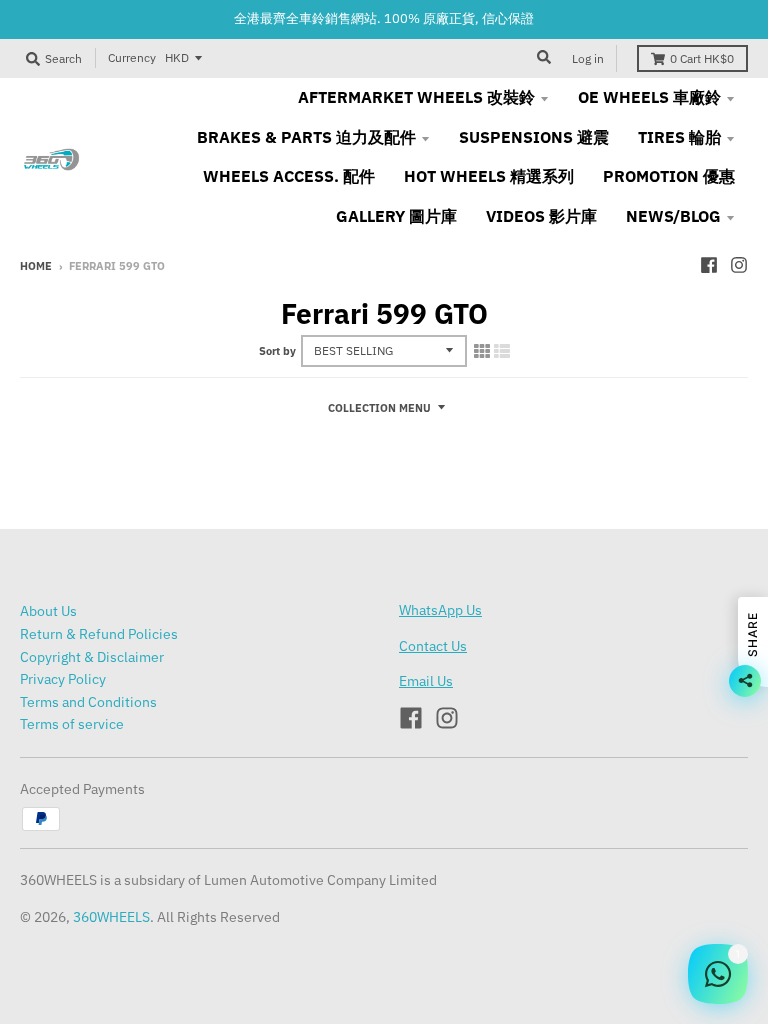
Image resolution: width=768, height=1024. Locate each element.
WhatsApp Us (440, 610)
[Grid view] (482, 351)
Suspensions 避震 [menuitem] (534, 137)
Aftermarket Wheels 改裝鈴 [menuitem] (416, 97)
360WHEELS (111, 917)
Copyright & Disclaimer (92, 657)
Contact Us (433, 646)
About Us (48, 611)
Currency (132, 57)
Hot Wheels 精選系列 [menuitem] (489, 176)
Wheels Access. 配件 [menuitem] (289, 176)
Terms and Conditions (88, 702)
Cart (702, 58)
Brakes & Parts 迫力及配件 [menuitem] (306, 137)
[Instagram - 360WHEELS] (739, 265)
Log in (588, 58)
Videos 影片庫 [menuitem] (541, 216)
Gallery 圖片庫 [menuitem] (396, 216)
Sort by (277, 351)
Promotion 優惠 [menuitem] (669, 176)
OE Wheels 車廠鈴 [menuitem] (649, 97)
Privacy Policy (63, 679)
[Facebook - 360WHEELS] (709, 265)
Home (36, 266)
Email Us (426, 681)
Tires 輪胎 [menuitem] (679, 137)
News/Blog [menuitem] (673, 216)
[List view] (502, 351)
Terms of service (72, 724)
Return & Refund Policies (99, 634)
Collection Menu (379, 408)
